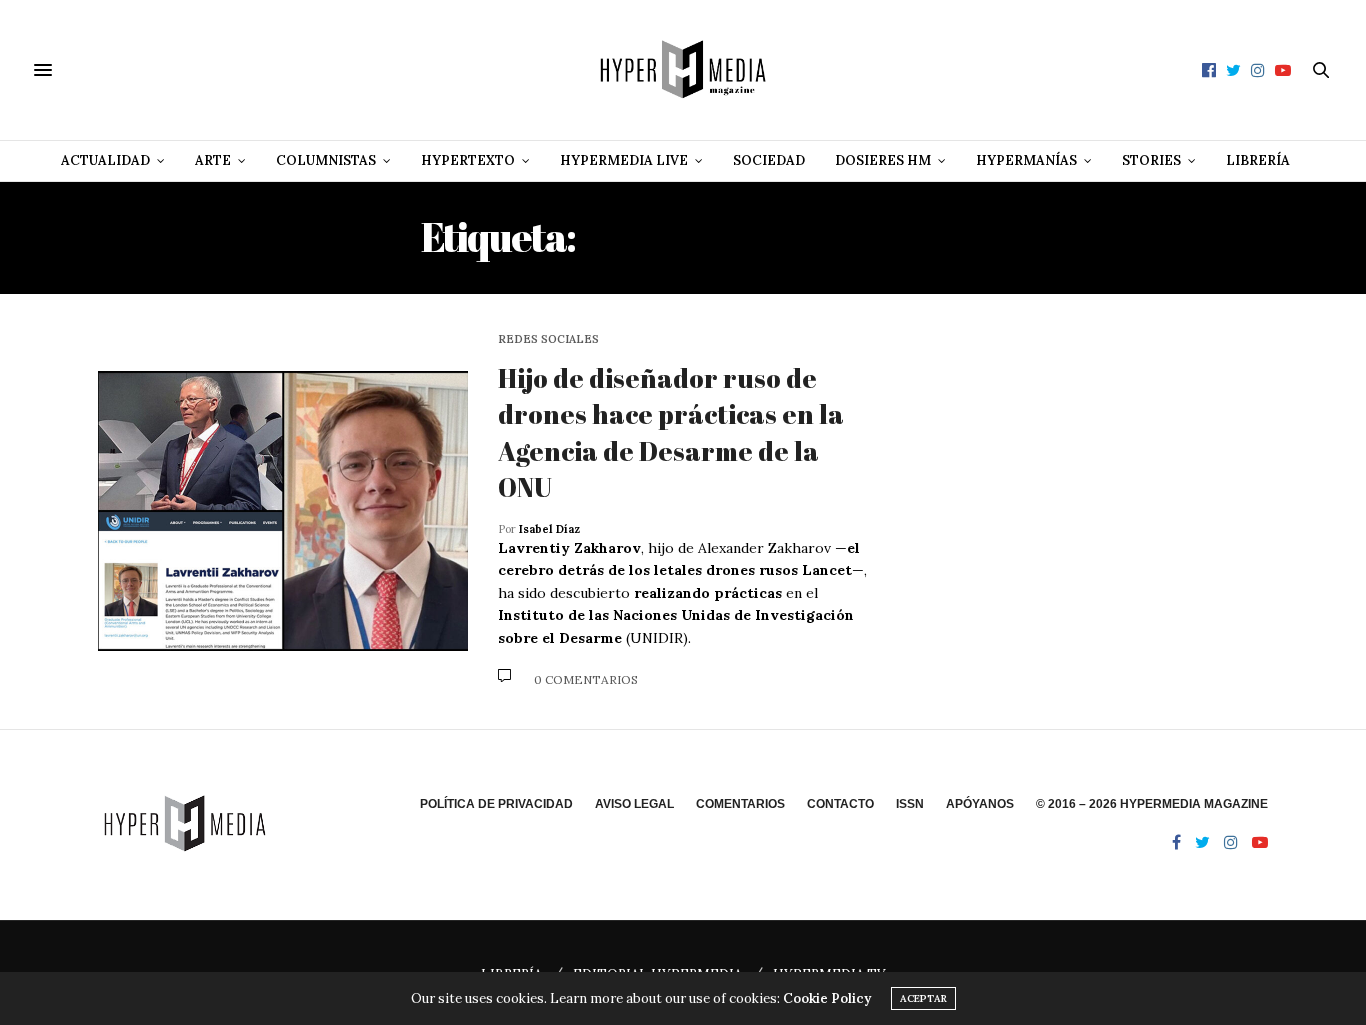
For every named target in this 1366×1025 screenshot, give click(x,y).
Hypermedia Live (624, 160)
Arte (213, 160)
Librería (1258, 160)
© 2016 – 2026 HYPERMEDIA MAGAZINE (1152, 804)
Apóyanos (980, 804)
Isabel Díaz (549, 529)
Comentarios (740, 804)
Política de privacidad (496, 804)
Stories (1151, 160)
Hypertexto (468, 160)
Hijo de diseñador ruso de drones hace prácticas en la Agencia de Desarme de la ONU (671, 432)
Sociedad (769, 160)
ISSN (910, 804)
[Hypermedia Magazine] (683, 70)
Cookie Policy (827, 998)
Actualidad (105, 160)
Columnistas (326, 160)
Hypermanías (1026, 160)
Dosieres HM (883, 160)
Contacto (840, 804)
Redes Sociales (548, 339)
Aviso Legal (634, 804)
